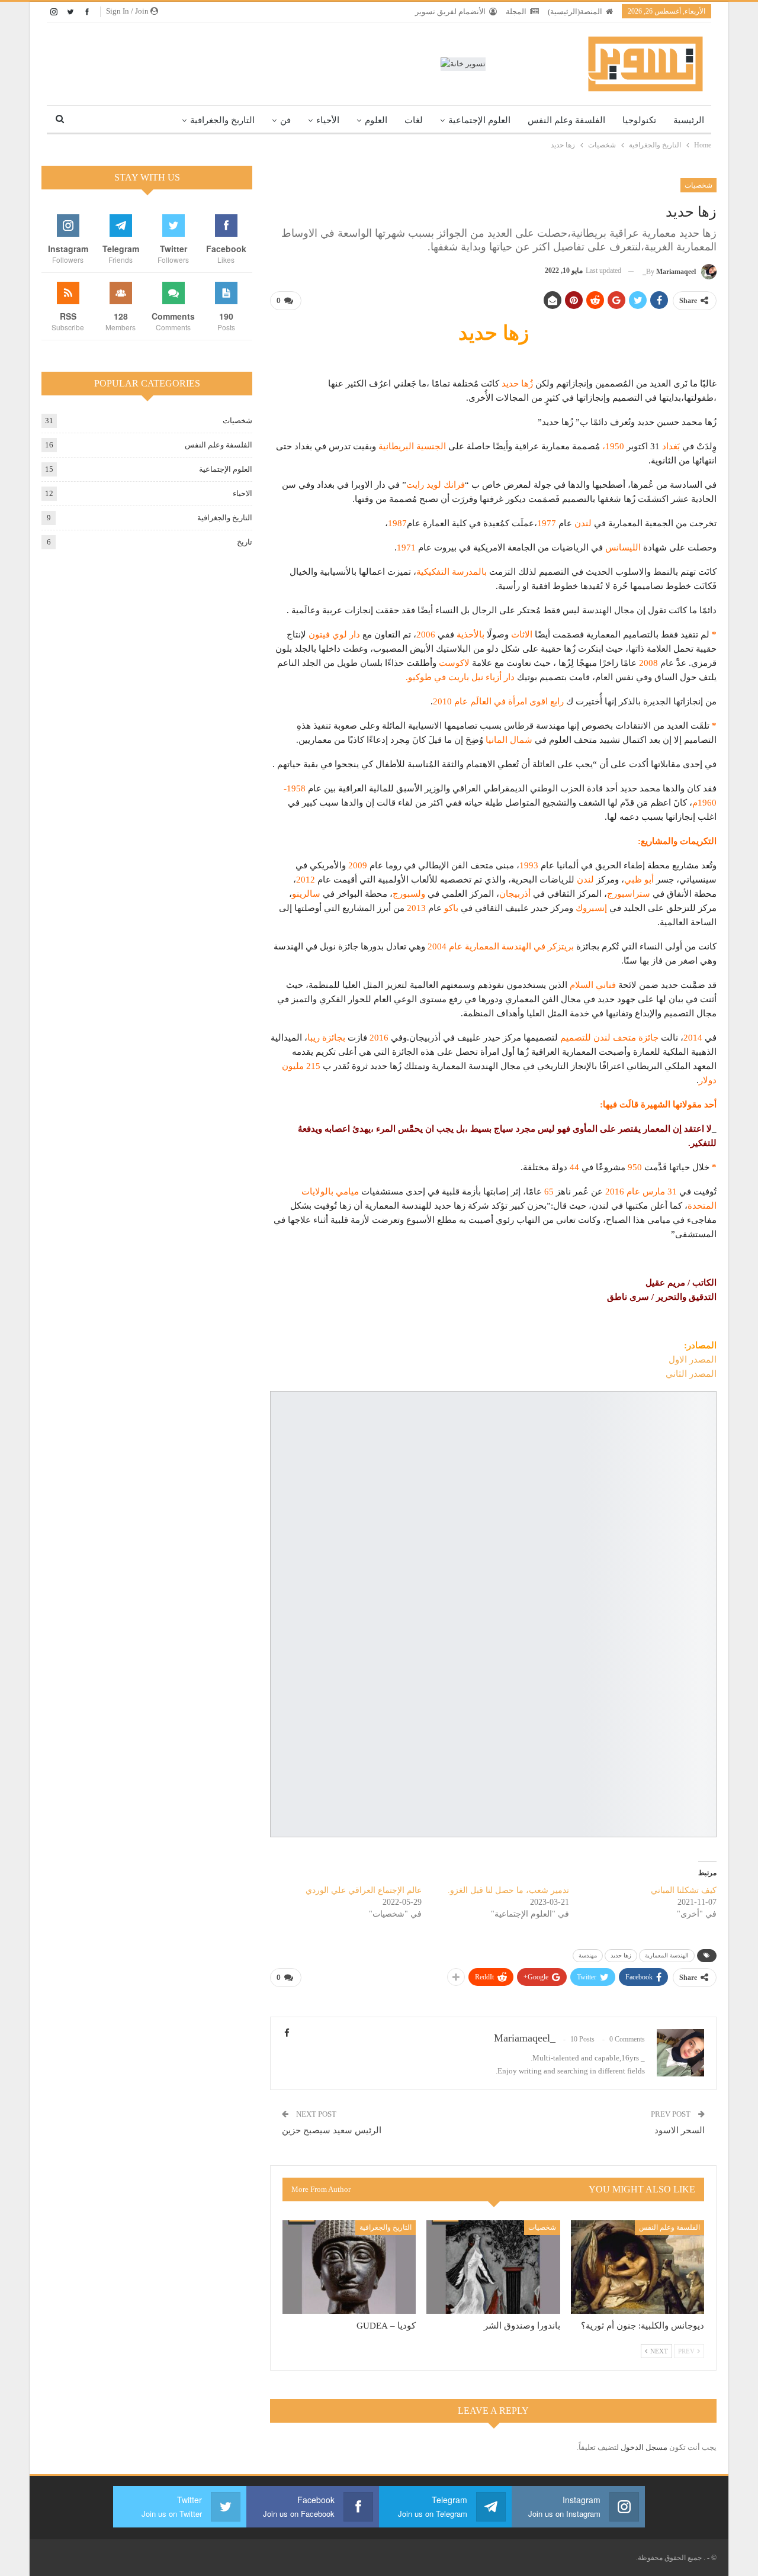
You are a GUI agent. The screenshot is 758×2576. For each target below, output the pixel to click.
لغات (414, 120)
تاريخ (245, 542)
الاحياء (243, 493)
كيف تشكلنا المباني (684, 1890)
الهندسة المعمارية (667, 1955)
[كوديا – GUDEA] (349, 2267)
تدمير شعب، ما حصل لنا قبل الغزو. (508, 1890)
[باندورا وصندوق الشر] (493, 2267)
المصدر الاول (693, 1360)
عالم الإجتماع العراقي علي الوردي (364, 1890)
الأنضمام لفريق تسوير (450, 12)
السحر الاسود (680, 2130)
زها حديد (621, 1955)
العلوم (376, 120)
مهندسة (588, 1955)
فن (285, 120)
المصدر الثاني (691, 1374)
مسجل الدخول (644, 2447)
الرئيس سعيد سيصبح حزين (332, 2130)
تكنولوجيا (639, 120)
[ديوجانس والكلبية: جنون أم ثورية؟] (637, 2267)
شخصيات (698, 185)
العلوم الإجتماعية (479, 120)
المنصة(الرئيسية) (575, 12)
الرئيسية (689, 120)
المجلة (516, 12)
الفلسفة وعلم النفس (566, 120)
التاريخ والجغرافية (222, 120)
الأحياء (328, 120)
